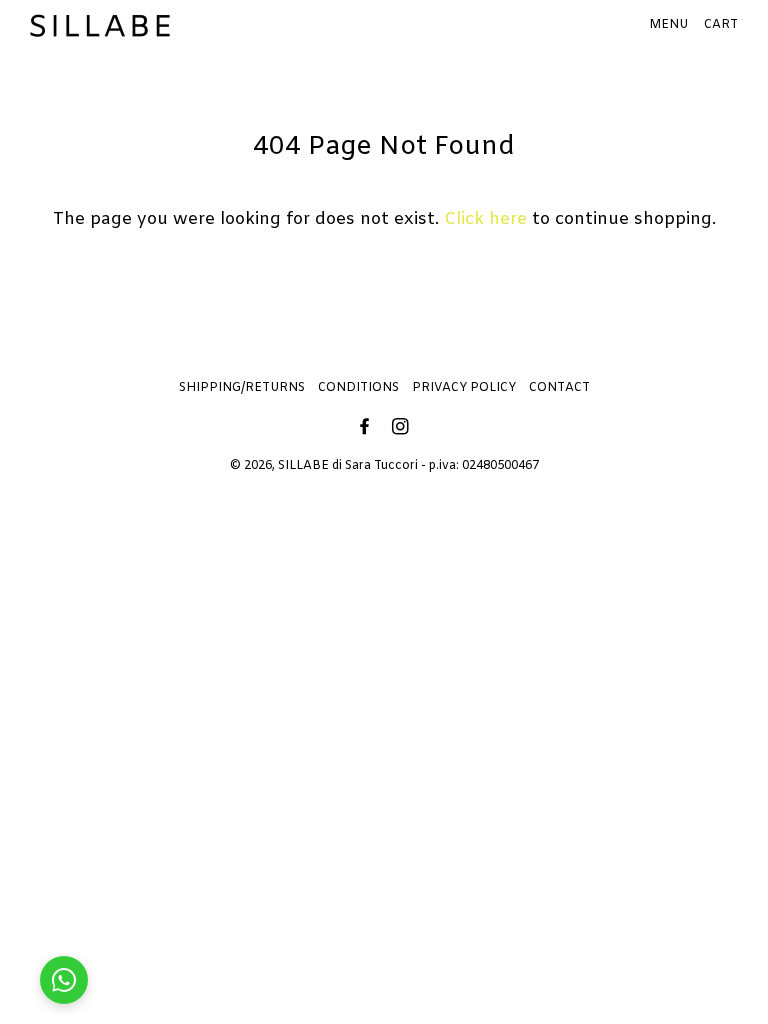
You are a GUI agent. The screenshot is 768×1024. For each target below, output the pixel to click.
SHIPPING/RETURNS (242, 388)
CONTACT (559, 388)
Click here (485, 219)
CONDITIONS (358, 388)
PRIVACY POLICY (464, 388)
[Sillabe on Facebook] (366, 428)
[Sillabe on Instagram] (402, 428)
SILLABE (303, 466)
